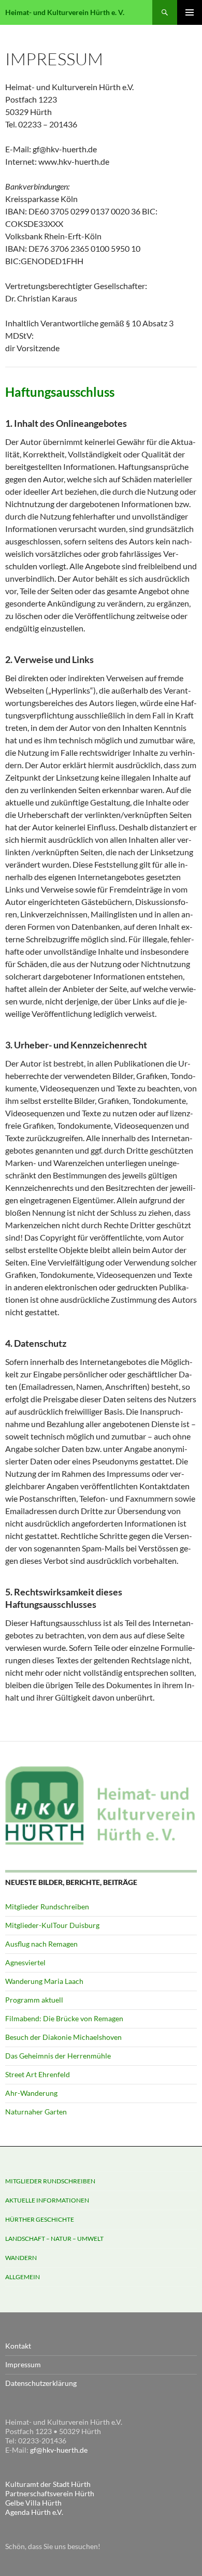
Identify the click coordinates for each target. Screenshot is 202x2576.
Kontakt (18, 2346)
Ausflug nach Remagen (41, 1944)
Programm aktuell (34, 2000)
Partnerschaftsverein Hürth (50, 2493)
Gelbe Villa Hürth (33, 2503)
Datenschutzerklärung (41, 2383)
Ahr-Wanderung (31, 2093)
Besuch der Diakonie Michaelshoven (63, 2037)
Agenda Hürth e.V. (34, 2512)
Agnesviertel (25, 1962)
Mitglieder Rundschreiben (47, 1906)
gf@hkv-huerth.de (59, 2450)
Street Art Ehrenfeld (38, 2074)
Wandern (21, 2258)
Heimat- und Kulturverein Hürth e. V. (65, 12)
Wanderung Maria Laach (44, 1981)
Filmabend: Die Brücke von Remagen (64, 2018)
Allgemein (23, 2277)
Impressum (23, 2364)
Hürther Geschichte (40, 2219)
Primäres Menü (190, 12)
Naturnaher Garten (36, 2112)
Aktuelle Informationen (47, 2200)
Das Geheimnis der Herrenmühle (58, 2056)
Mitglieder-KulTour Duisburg (52, 1925)
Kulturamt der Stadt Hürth (48, 2484)
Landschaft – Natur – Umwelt (54, 2239)
